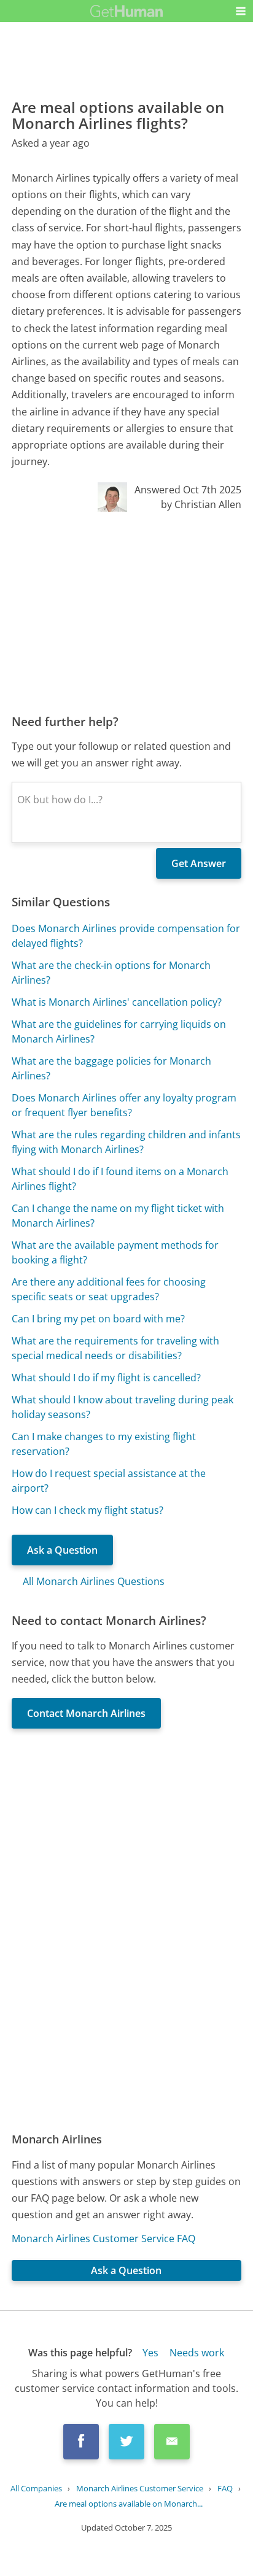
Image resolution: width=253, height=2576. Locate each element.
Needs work (197, 2353)
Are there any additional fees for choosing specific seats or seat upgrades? (109, 1289)
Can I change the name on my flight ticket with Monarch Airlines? (118, 1216)
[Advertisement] (126, 612)
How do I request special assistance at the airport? (109, 1481)
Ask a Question (62, 1550)
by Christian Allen (201, 504)
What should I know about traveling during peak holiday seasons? (123, 1407)
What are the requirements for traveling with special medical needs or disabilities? (115, 1348)
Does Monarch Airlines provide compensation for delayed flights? (126, 936)
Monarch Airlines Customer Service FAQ (103, 2239)
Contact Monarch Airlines (86, 1713)
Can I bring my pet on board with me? (98, 1319)
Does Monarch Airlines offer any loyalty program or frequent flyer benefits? (124, 1105)
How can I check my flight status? (88, 1510)
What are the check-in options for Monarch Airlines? (111, 973)
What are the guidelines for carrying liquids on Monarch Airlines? (119, 1032)
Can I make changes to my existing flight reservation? (104, 1444)
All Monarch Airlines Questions (94, 1581)
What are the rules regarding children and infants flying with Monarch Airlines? (126, 1142)
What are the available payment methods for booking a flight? (115, 1252)
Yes (150, 2353)
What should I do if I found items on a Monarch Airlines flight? (120, 1179)
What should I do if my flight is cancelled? (106, 1378)
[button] (241, 11)
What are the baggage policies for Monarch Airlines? (111, 1068)
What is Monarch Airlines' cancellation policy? (117, 1002)
